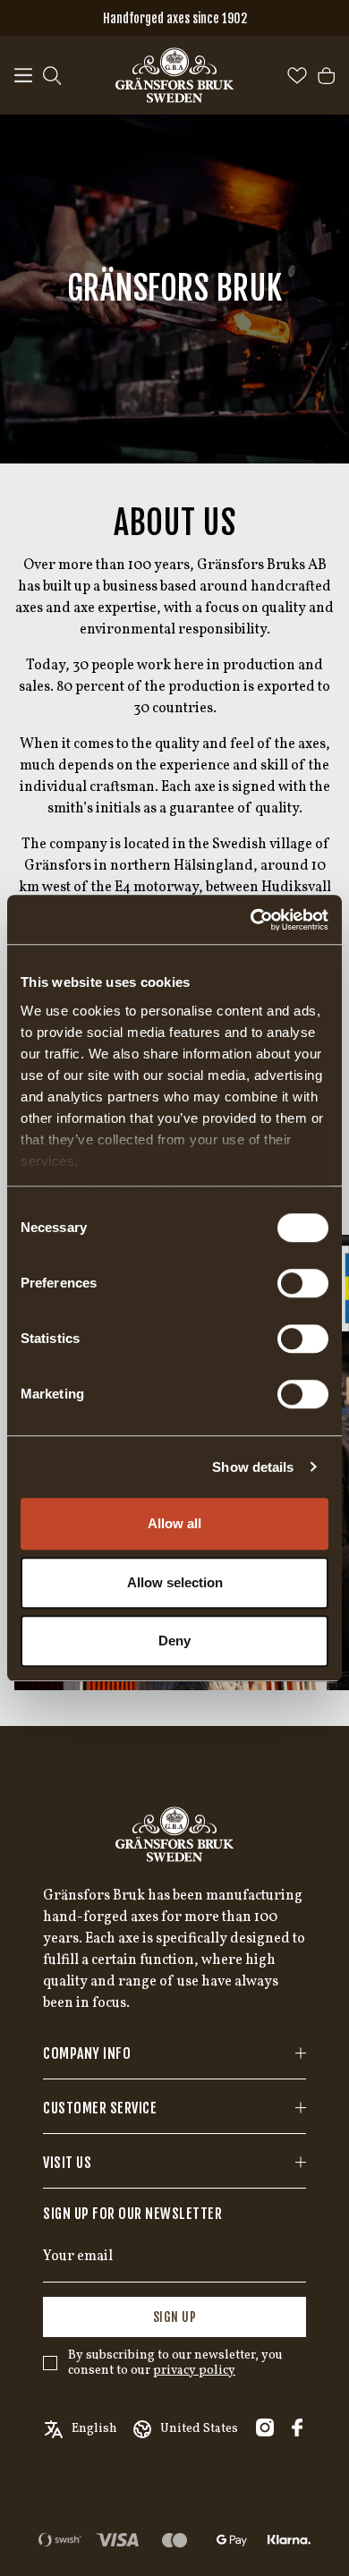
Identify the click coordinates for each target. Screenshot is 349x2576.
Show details (253, 1467)
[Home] (174, 75)
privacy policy (194, 2371)
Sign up (175, 2317)
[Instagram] (265, 2427)
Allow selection (175, 1582)
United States (199, 2429)
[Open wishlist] (297, 76)
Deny (174, 1641)
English (94, 2429)
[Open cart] (326, 76)
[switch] (303, 1283)
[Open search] (52, 76)
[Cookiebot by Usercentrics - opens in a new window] (251, 920)
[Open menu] (23, 76)
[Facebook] (297, 2427)
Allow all (174, 1523)
